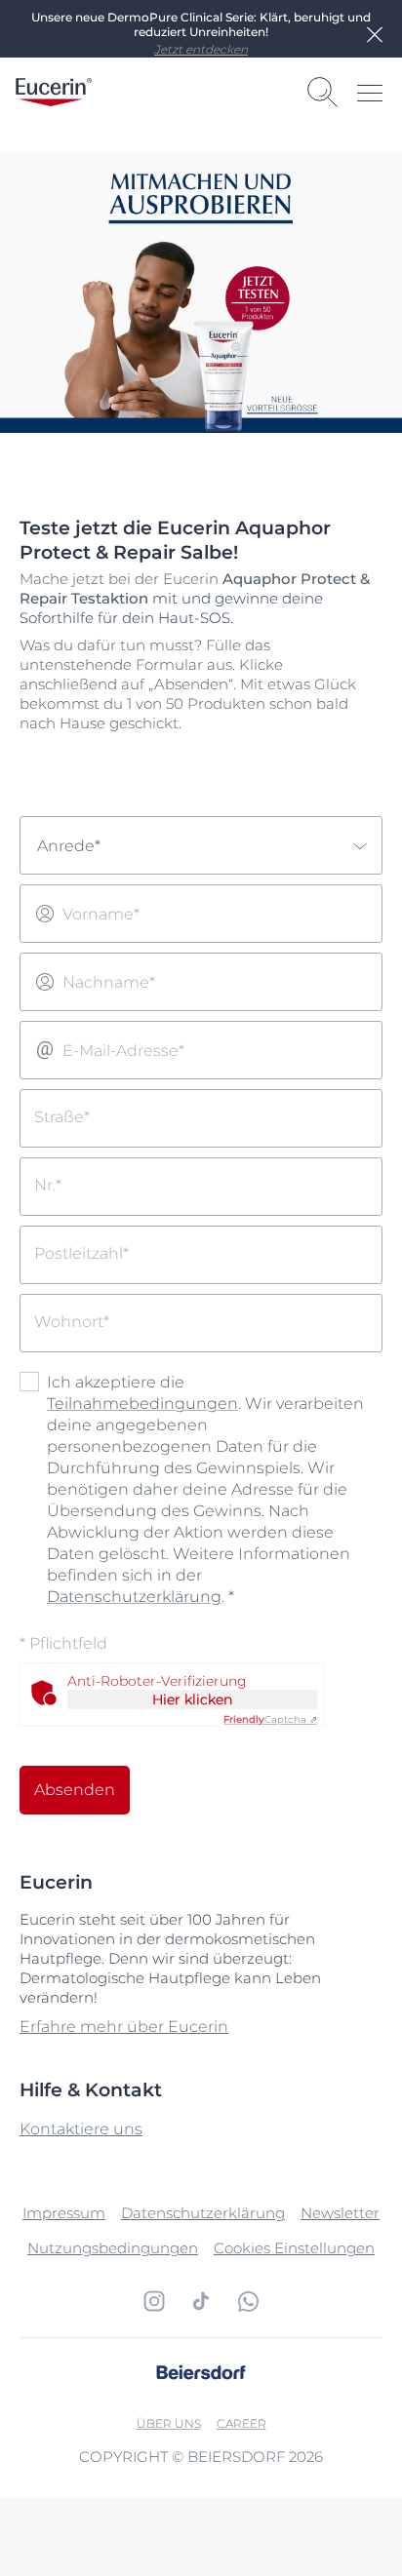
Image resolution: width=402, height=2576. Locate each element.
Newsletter (340, 2213)
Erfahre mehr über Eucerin (124, 2027)
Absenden (75, 1790)
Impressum (64, 2213)
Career (241, 2423)
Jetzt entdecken (201, 49)
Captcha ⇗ (270, 1719)
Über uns (169, 2423)
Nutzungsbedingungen (113, 2248)
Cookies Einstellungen (294, 2248)
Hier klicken (192, 1699)
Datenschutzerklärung (134, 1597)
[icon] (154, 2301)
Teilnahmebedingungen (142, 1404)
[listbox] (201, 845)
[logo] (54, 92)
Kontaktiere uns (81, 2129)
